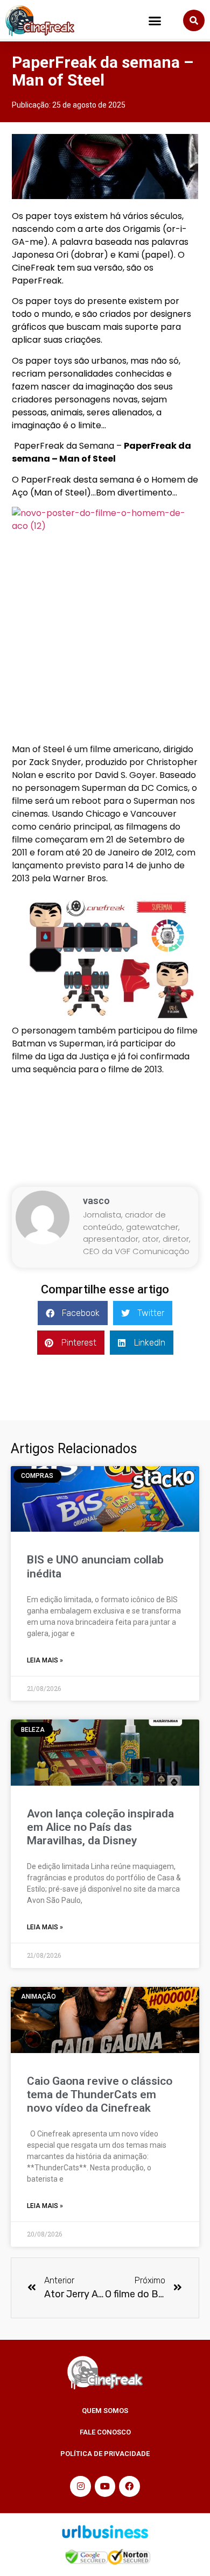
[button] (155, 21)
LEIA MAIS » (45, 1660)
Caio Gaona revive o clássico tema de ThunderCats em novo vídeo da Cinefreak (100, 2094)
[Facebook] (129, 2486)
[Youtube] (105, 2486)
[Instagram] (80, 2486)
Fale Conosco (105, 2432)
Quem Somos (105, 2411)
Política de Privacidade (105, 2454)
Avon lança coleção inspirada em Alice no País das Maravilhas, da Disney (100, 1827)
